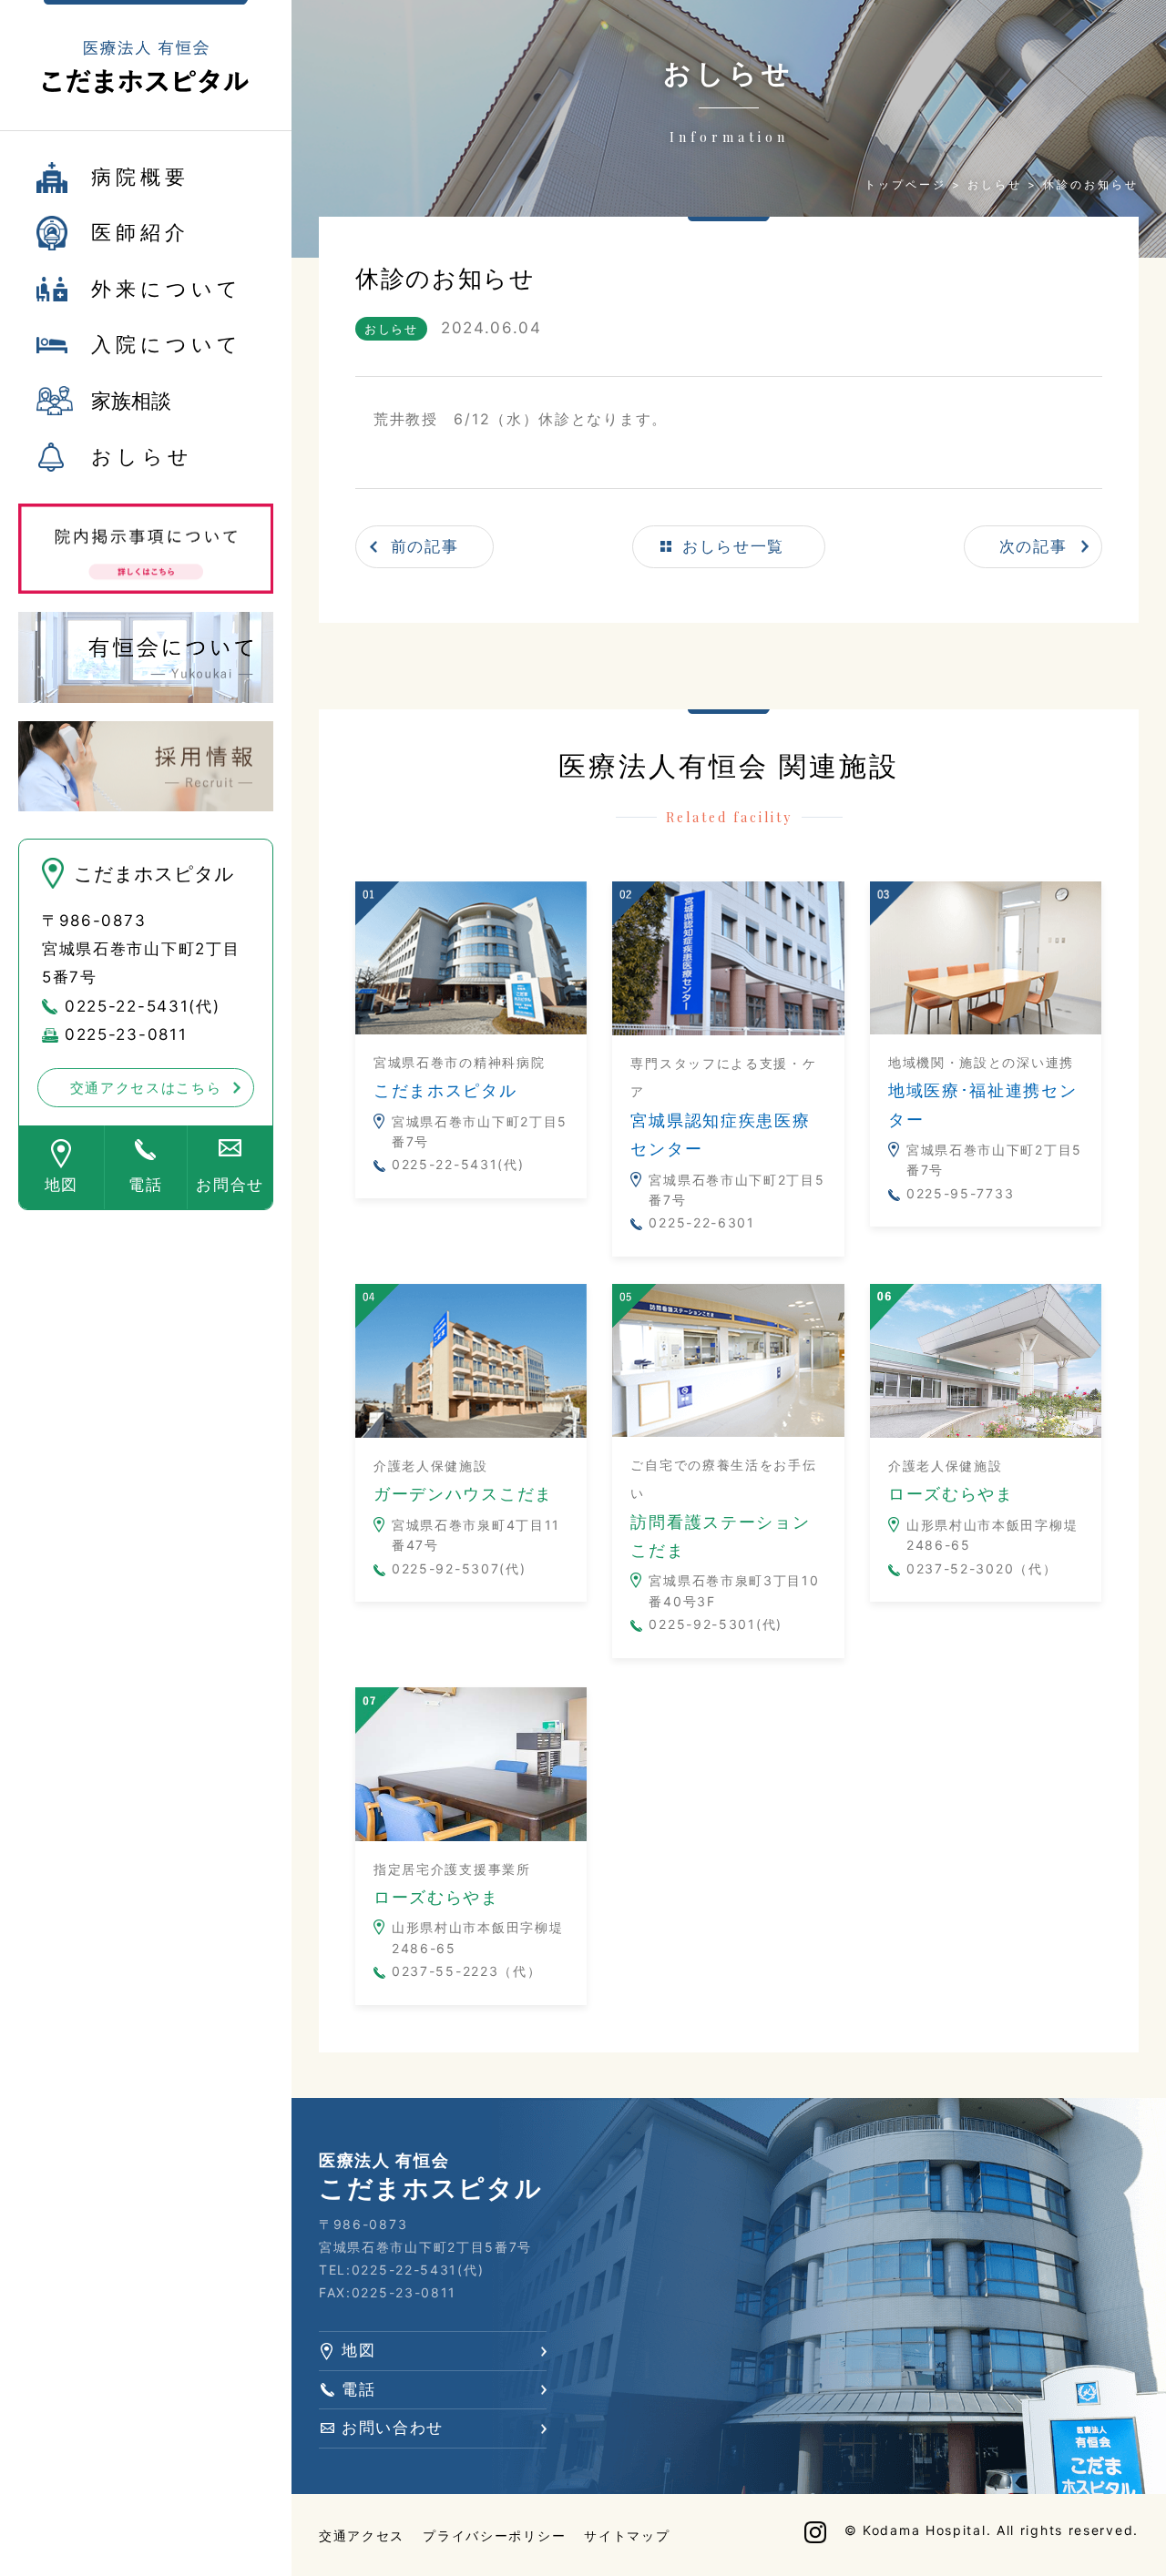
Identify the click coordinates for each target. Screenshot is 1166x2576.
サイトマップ (627, 2535)
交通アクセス (362, 2535)
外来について (167, 289)
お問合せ (230, 1185)
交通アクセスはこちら (146, 1088)
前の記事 (425, 546)
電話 (145, 1185)
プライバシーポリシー (494, 2535)
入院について (167, 344)
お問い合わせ (393, 2428)
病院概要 (140, 177)
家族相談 (131, 401)
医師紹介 (140, 232)
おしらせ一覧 (733, 546)
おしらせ (142, 456)
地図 (61, 1185)
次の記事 (1033, 546)
